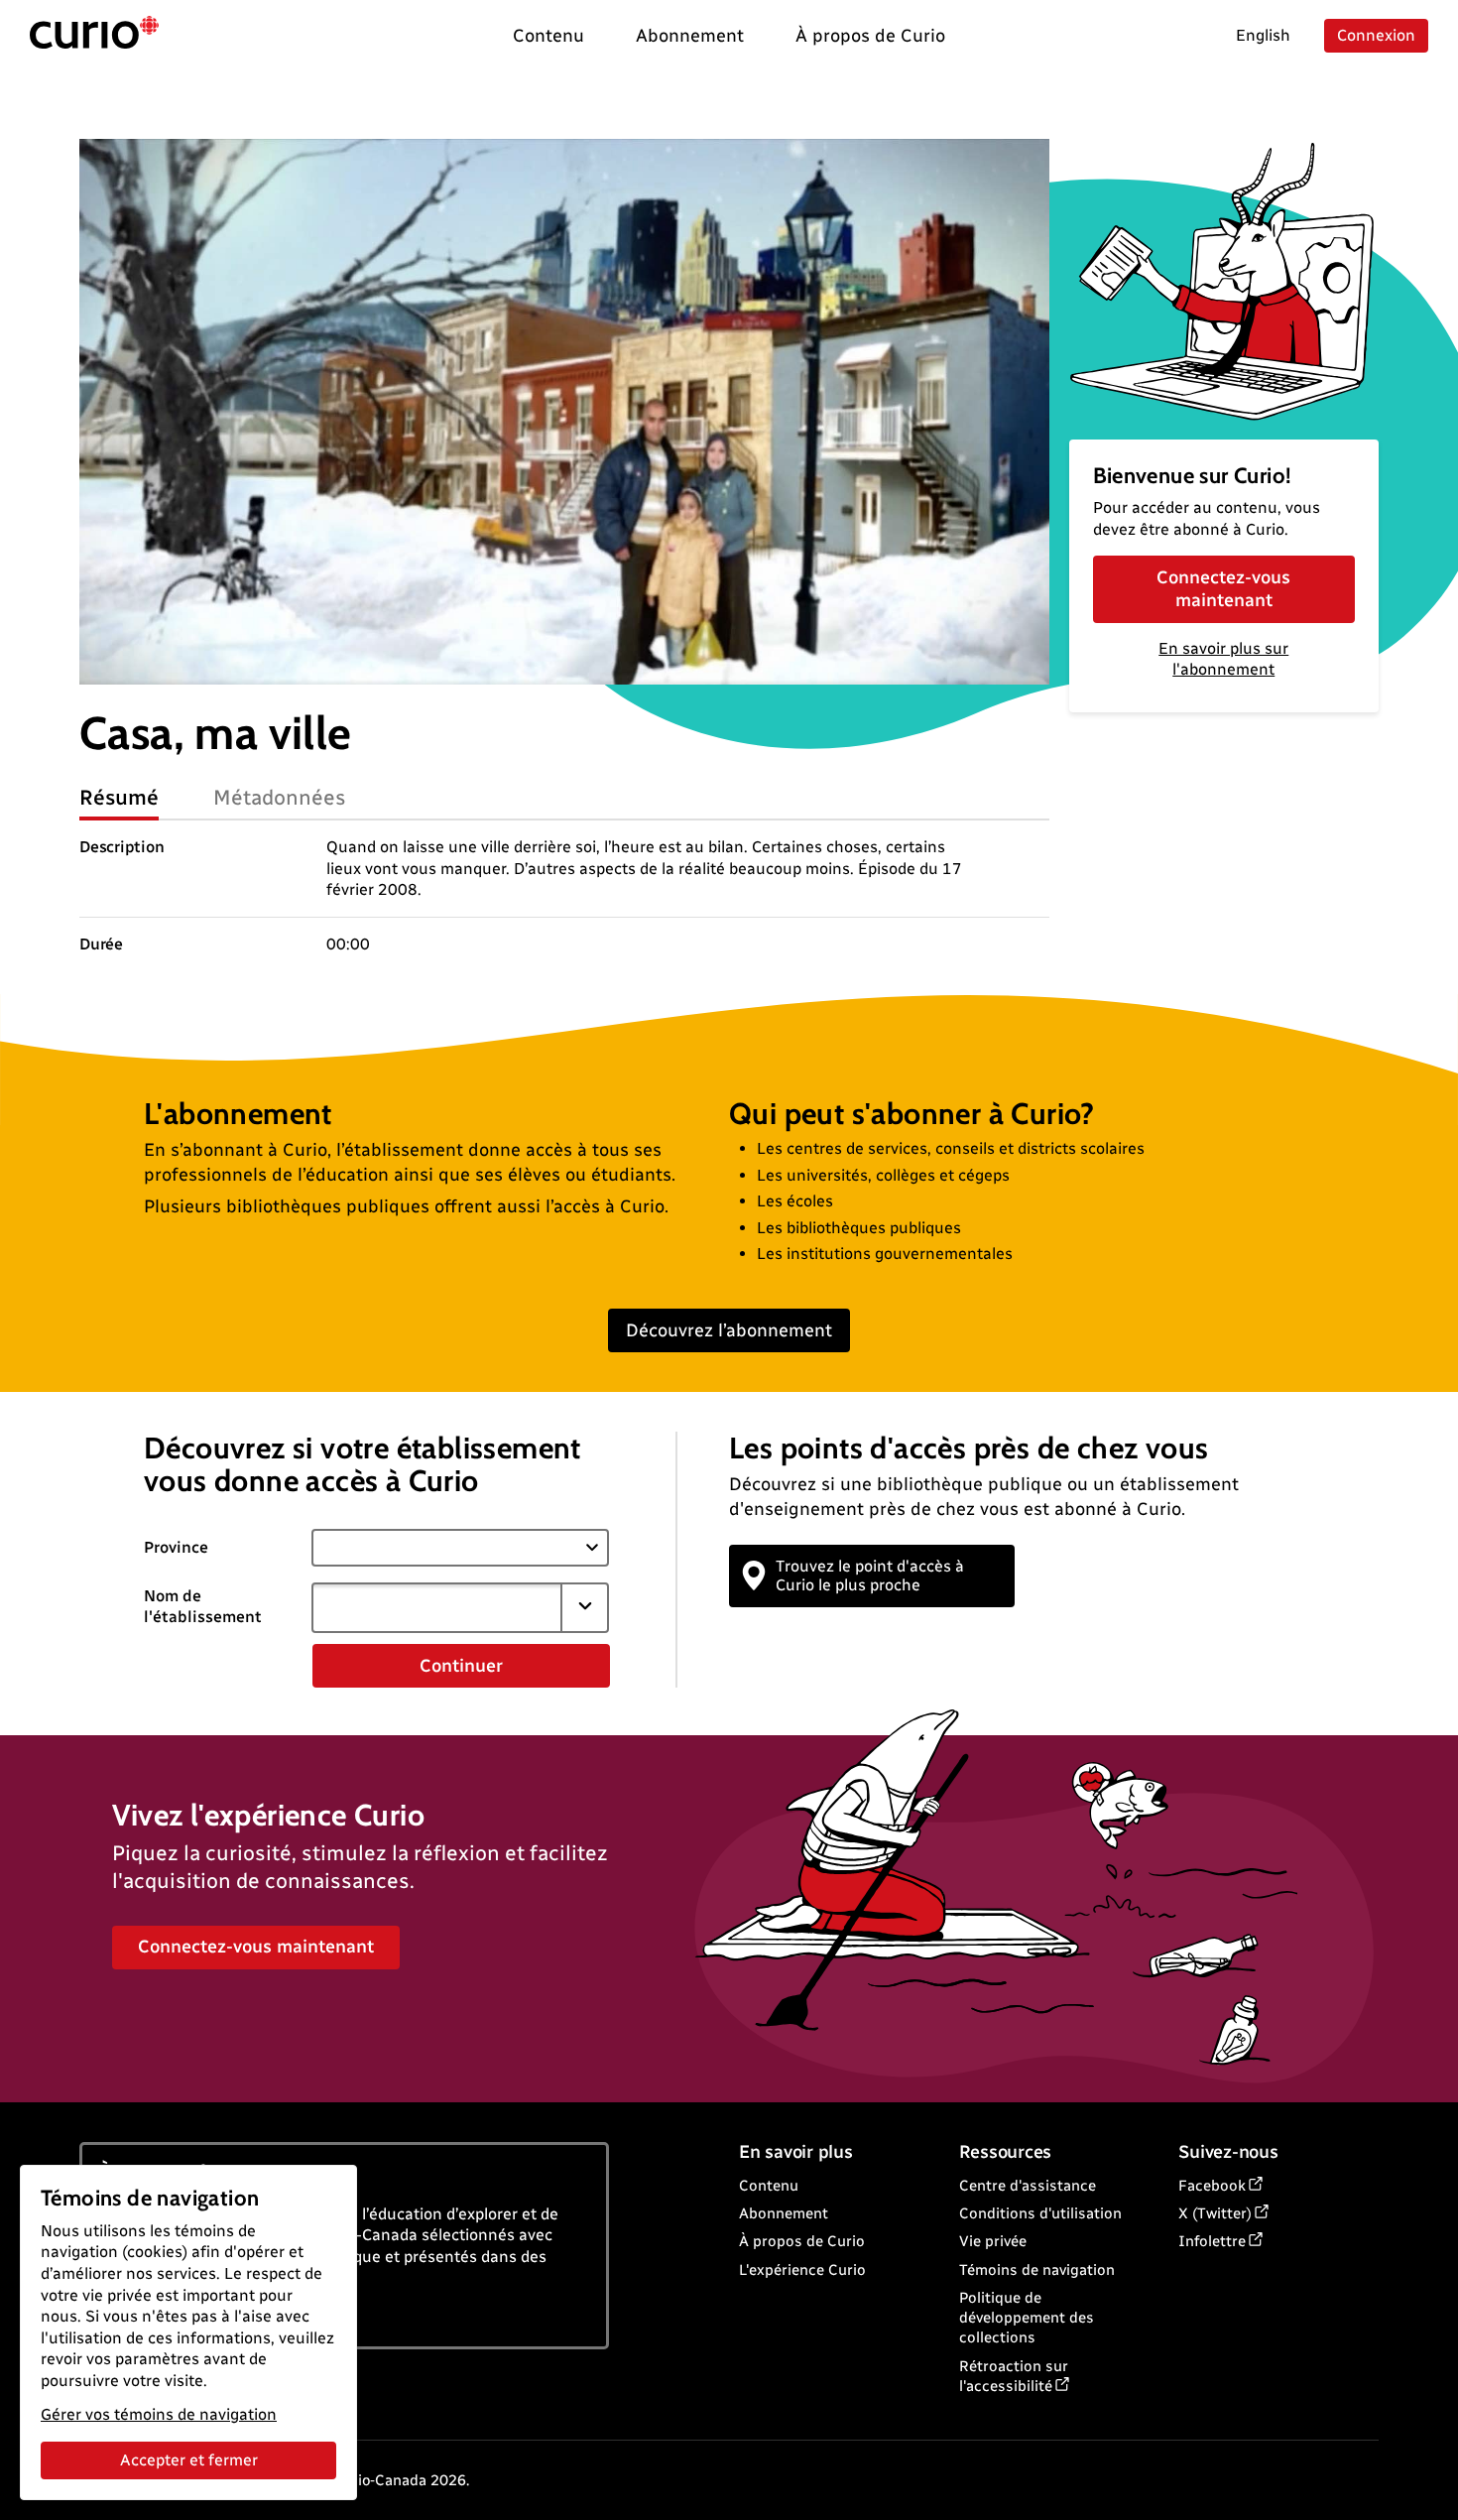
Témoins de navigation (1037, 2270)
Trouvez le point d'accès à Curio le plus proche (870, 1575)
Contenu (769, 2186)
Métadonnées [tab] (280, 797)
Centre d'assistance (1028, 2186)
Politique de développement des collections (1027, 2318)
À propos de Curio (802, 2241)
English (1263, 35)
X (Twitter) (1215, 2213)
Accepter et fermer (189, 2460)
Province (176, 1547)
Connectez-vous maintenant (1223, 589)
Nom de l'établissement (203, 1606)
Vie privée (993, 2241)
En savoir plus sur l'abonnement (1223, 659)
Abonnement (784, 2213)
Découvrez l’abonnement (729, 1330)
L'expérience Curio (802, 2270)
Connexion (1376, 35)
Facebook (1212, 2186)
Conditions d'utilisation (1040, 2213)
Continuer (461, 1666)
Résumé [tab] (119, 797)
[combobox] (436, 1607)
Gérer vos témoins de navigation (159, 2414)
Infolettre (1212, 2241)
